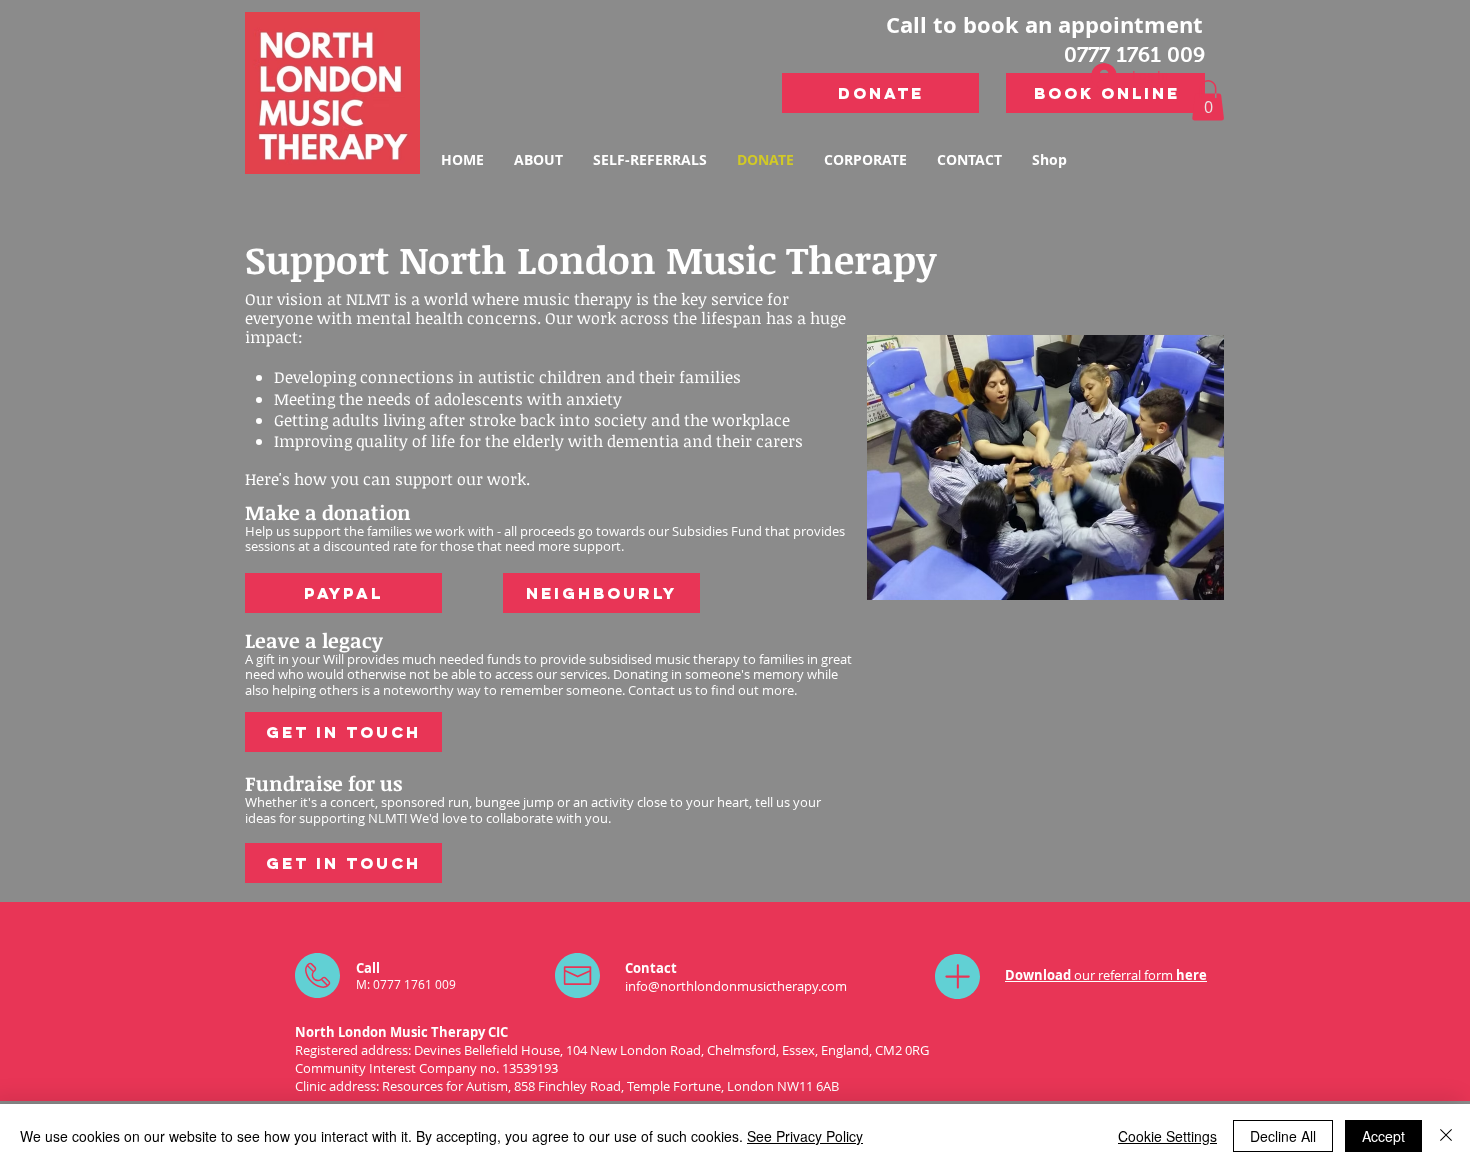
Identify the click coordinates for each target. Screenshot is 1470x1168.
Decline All (1283, 1136)
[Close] (1446, 1136)
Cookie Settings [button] (1167, 1136)
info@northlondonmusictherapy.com (736, 986)
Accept (1383, 1136)
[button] (1208, 100)
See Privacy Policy (805, 1136)
